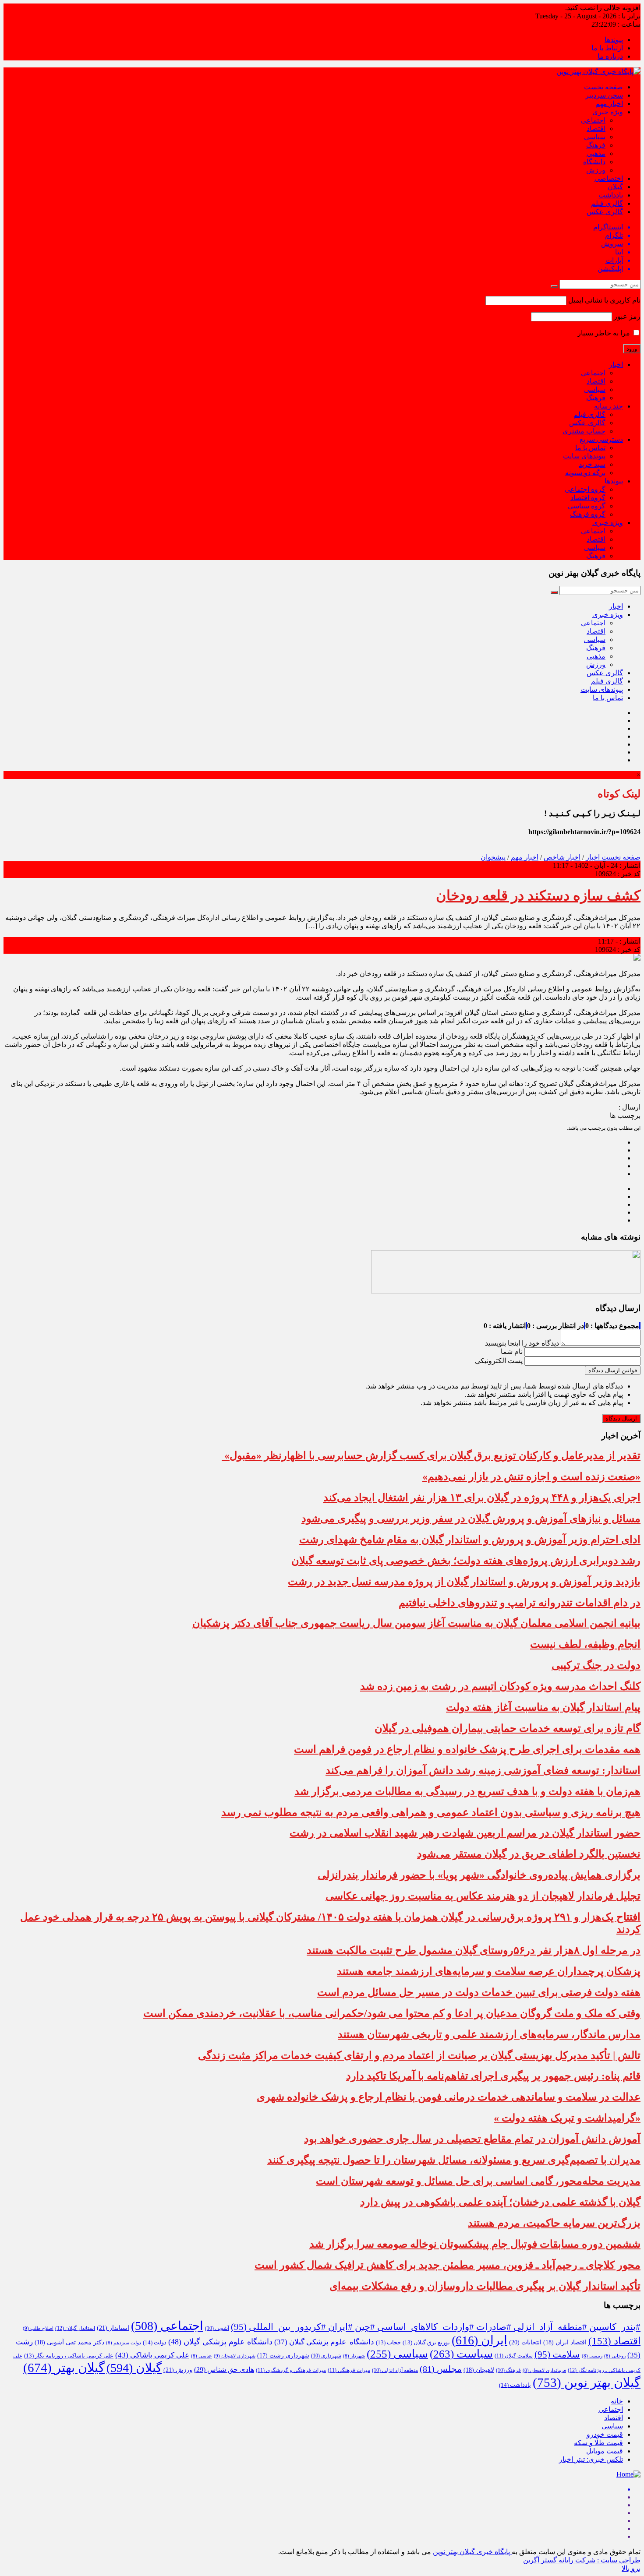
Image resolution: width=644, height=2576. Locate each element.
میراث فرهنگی (349, 2370)
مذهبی (596, 153)
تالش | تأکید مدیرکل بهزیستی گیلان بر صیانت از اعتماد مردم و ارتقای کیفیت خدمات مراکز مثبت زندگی (419, 2055)
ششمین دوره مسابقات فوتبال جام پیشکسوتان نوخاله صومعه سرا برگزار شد (475, 2244)
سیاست (461, 2354)
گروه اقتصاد (588, 498)
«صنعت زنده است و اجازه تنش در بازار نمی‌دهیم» (531, 1477)
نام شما (512, 1351)
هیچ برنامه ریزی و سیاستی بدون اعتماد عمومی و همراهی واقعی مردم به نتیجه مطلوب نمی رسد (431, 1812)
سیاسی (595, 137)
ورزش (596, 170)
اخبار (616, 365)
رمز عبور (627, 316)
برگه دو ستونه (585, 473)
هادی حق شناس (224, 2370)
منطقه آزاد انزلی (395, 2370)
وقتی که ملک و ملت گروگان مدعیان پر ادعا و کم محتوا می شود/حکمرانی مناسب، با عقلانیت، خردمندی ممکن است (392, 2013)
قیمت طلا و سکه (598, 2443)
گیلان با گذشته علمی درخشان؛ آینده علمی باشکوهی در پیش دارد (500, 2202)
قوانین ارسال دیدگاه (613, 1370)
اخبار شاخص (562, 857)
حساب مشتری (584, 431)
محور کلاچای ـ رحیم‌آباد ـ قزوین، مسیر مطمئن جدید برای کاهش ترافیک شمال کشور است (448, 2265)
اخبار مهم (609, 104)
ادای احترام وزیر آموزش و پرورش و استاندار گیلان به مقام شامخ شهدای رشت (470, 1540)
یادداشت (611, 195)
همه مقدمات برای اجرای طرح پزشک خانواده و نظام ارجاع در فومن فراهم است (467, 1749)
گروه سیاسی (587, 506)
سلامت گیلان (514, 2356)
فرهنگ (596, 145)
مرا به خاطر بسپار (605, 333)
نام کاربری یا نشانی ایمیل (604, 300)
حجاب (388, 2343)
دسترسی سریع (601, 439)
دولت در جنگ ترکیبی (596, 1665)
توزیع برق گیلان (426, 2343)
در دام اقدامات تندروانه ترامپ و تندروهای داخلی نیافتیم (520, 1603)
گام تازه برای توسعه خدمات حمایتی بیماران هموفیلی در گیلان (508, 1728)
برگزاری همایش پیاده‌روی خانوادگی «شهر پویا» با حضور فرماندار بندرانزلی (479, 1875)
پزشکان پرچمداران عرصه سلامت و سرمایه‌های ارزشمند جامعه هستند (489, 1971)
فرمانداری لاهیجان (544, 2370)
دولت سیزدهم (124, 2343)
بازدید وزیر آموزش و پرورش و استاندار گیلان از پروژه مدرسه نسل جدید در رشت (464, 1582)
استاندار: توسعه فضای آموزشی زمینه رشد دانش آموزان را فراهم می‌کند (483, 1770)
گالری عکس (605, 212)
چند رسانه (609, 406)
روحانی (615, 2356)
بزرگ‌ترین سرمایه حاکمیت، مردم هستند (554, 2223)
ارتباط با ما (607, 48)
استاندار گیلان (75, 2328)
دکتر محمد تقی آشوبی (69, 2342)
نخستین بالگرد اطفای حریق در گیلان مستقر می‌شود (529, 1854)
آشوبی (217, 2328)
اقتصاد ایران (565, 2342)
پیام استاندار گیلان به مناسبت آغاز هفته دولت (543, 1707)
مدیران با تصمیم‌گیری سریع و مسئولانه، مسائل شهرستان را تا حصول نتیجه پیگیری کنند (454, 2160)
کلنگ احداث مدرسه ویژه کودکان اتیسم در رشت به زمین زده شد (500, 1686)
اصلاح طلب (38, 2328)
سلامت (557, 2354)
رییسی (592, 2356)
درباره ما (610, 56)
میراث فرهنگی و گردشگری (291, 2370)
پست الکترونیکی (499, 1361)
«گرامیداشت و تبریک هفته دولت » (567, 2118)
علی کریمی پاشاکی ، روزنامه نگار (69, 2356)
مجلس (441, 2369)
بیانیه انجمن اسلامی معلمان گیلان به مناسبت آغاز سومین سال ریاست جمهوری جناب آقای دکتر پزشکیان (416, 1623)
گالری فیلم (607, 203)
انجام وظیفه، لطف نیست (585, 1644)
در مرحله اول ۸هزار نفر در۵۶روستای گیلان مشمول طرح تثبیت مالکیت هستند (474, 1950)
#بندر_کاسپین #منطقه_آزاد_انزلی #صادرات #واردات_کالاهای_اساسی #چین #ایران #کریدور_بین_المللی (436, 2327)
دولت (155, 2343)
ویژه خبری (608, 112)
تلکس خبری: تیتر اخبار (591, 2459)
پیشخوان (493, 857)
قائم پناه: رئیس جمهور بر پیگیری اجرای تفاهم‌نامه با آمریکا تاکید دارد (493, 2076)
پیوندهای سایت (584, 456)
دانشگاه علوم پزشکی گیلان (324, 2342)
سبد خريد (592, 464)
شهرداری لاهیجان (235, 2356)
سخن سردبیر (604, 95)
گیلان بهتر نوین (587, 2382)
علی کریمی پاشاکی (152, 2355)
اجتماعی (593, 120)
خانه (617, 2401)
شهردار (354, 2356)
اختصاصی (609, 178)
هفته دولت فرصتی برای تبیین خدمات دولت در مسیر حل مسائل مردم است (479, 1992)
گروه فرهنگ (588, 514)
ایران (479, 2340)
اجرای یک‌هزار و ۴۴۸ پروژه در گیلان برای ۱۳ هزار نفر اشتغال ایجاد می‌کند (482, 1498)
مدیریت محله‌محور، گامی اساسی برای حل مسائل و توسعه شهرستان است (478, 2181)
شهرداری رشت (283, 2356)
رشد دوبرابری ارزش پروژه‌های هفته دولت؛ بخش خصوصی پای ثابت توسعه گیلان (466, 1561)
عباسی (202, 2356)
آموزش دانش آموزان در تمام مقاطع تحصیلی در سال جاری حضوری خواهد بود (472, 2139)
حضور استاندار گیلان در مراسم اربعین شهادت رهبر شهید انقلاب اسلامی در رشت (465, 1833)
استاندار (113, 2328)
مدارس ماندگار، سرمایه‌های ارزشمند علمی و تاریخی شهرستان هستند (489, 2034)
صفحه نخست (603, 87)
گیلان (615, 187)
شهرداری (326, 2356)
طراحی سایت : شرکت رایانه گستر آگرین (582, 2560)
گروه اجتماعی (585, 489)
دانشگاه (594, 162)
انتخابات (525, 2342)
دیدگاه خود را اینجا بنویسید (522, 1343)
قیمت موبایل (605, 2451)
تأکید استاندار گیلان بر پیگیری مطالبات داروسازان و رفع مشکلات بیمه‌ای (485, 2286)
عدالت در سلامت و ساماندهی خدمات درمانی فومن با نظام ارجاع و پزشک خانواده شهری (449, 2097)
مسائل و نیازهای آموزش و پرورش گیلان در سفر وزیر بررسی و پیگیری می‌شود (471, 1519)
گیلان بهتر (64, 2368)
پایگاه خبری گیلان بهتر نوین (472, 2552)
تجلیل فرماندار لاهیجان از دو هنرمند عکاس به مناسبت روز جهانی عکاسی (483, 1896)
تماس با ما (590, 448)
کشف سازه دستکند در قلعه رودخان (538, 895)
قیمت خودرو (605, 2434)
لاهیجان (479, 2370)
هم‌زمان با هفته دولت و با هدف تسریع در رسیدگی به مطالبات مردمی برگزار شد (467, 1791)
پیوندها (614, 40)
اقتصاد (596, 129)
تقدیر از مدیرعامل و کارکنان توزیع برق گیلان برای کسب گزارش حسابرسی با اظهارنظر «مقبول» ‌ (431, 1455)
